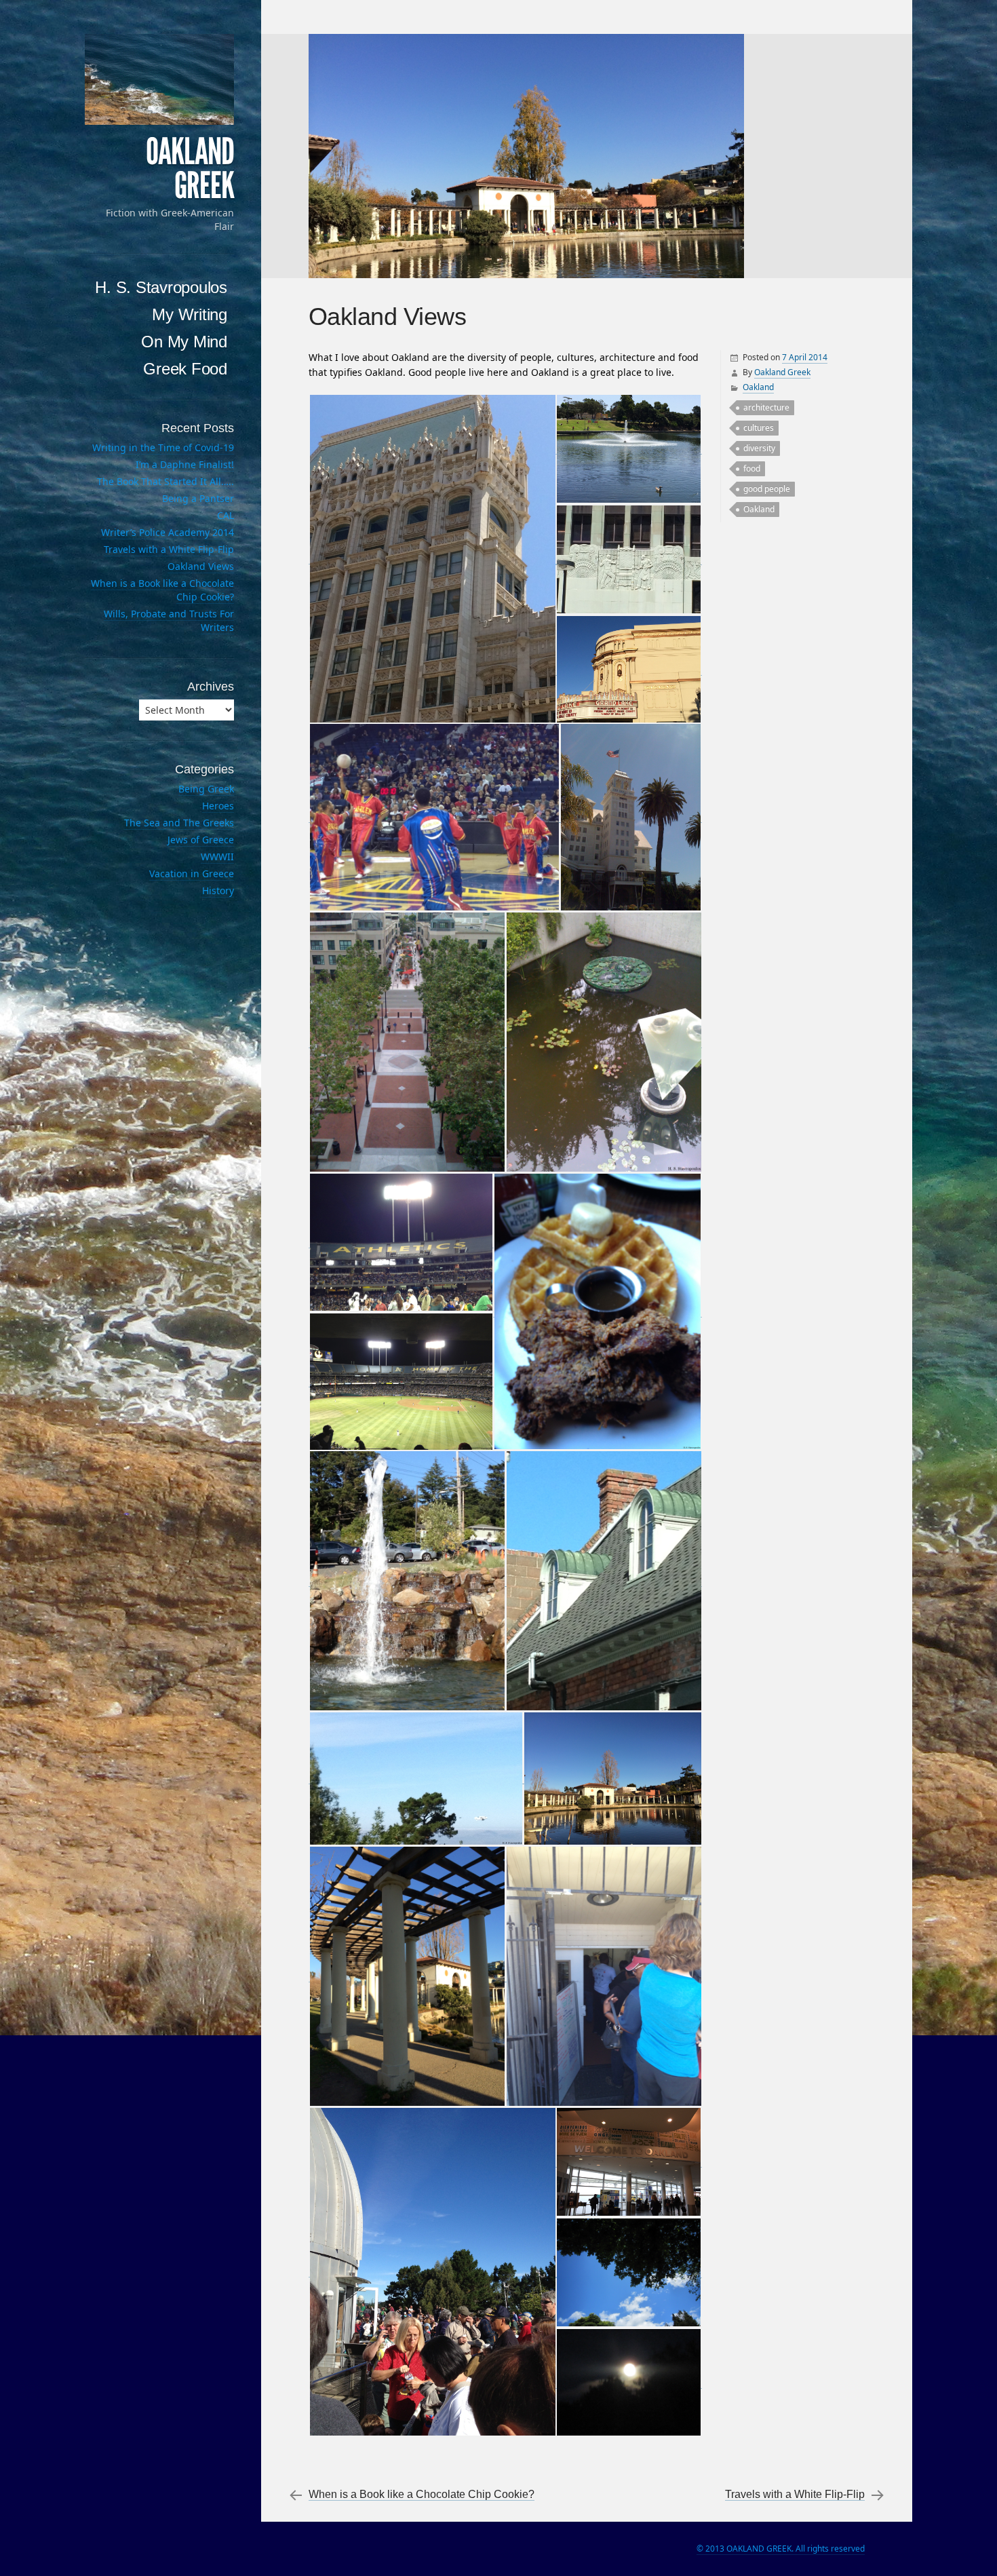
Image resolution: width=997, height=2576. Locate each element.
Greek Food (185, 369)
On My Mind (184, 342)
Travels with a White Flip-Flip (795, 2494)
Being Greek (206, 789)
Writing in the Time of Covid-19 (163, 447)
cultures (759, 428)
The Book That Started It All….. (165, 481)
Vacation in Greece (192, 873)
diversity (759, 448)
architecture (766, 407)
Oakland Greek (782, 372)
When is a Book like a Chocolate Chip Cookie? (422, 2494)
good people (767, 489)
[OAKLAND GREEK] (159, 79)
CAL (226, 515)
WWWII (217, 857)
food (752, 468)
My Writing (190, 314)
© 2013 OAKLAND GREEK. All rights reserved (781, 2549)
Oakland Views (201, 566)
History (218, 890)
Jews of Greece (201, 840)
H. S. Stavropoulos (161, 287)
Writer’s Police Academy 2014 (168, 532)
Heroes (218, 806)
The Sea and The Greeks (179, 823)
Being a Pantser (198, 498)
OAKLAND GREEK (190, 169)
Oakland (758, 387)
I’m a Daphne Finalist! (185, 464)
